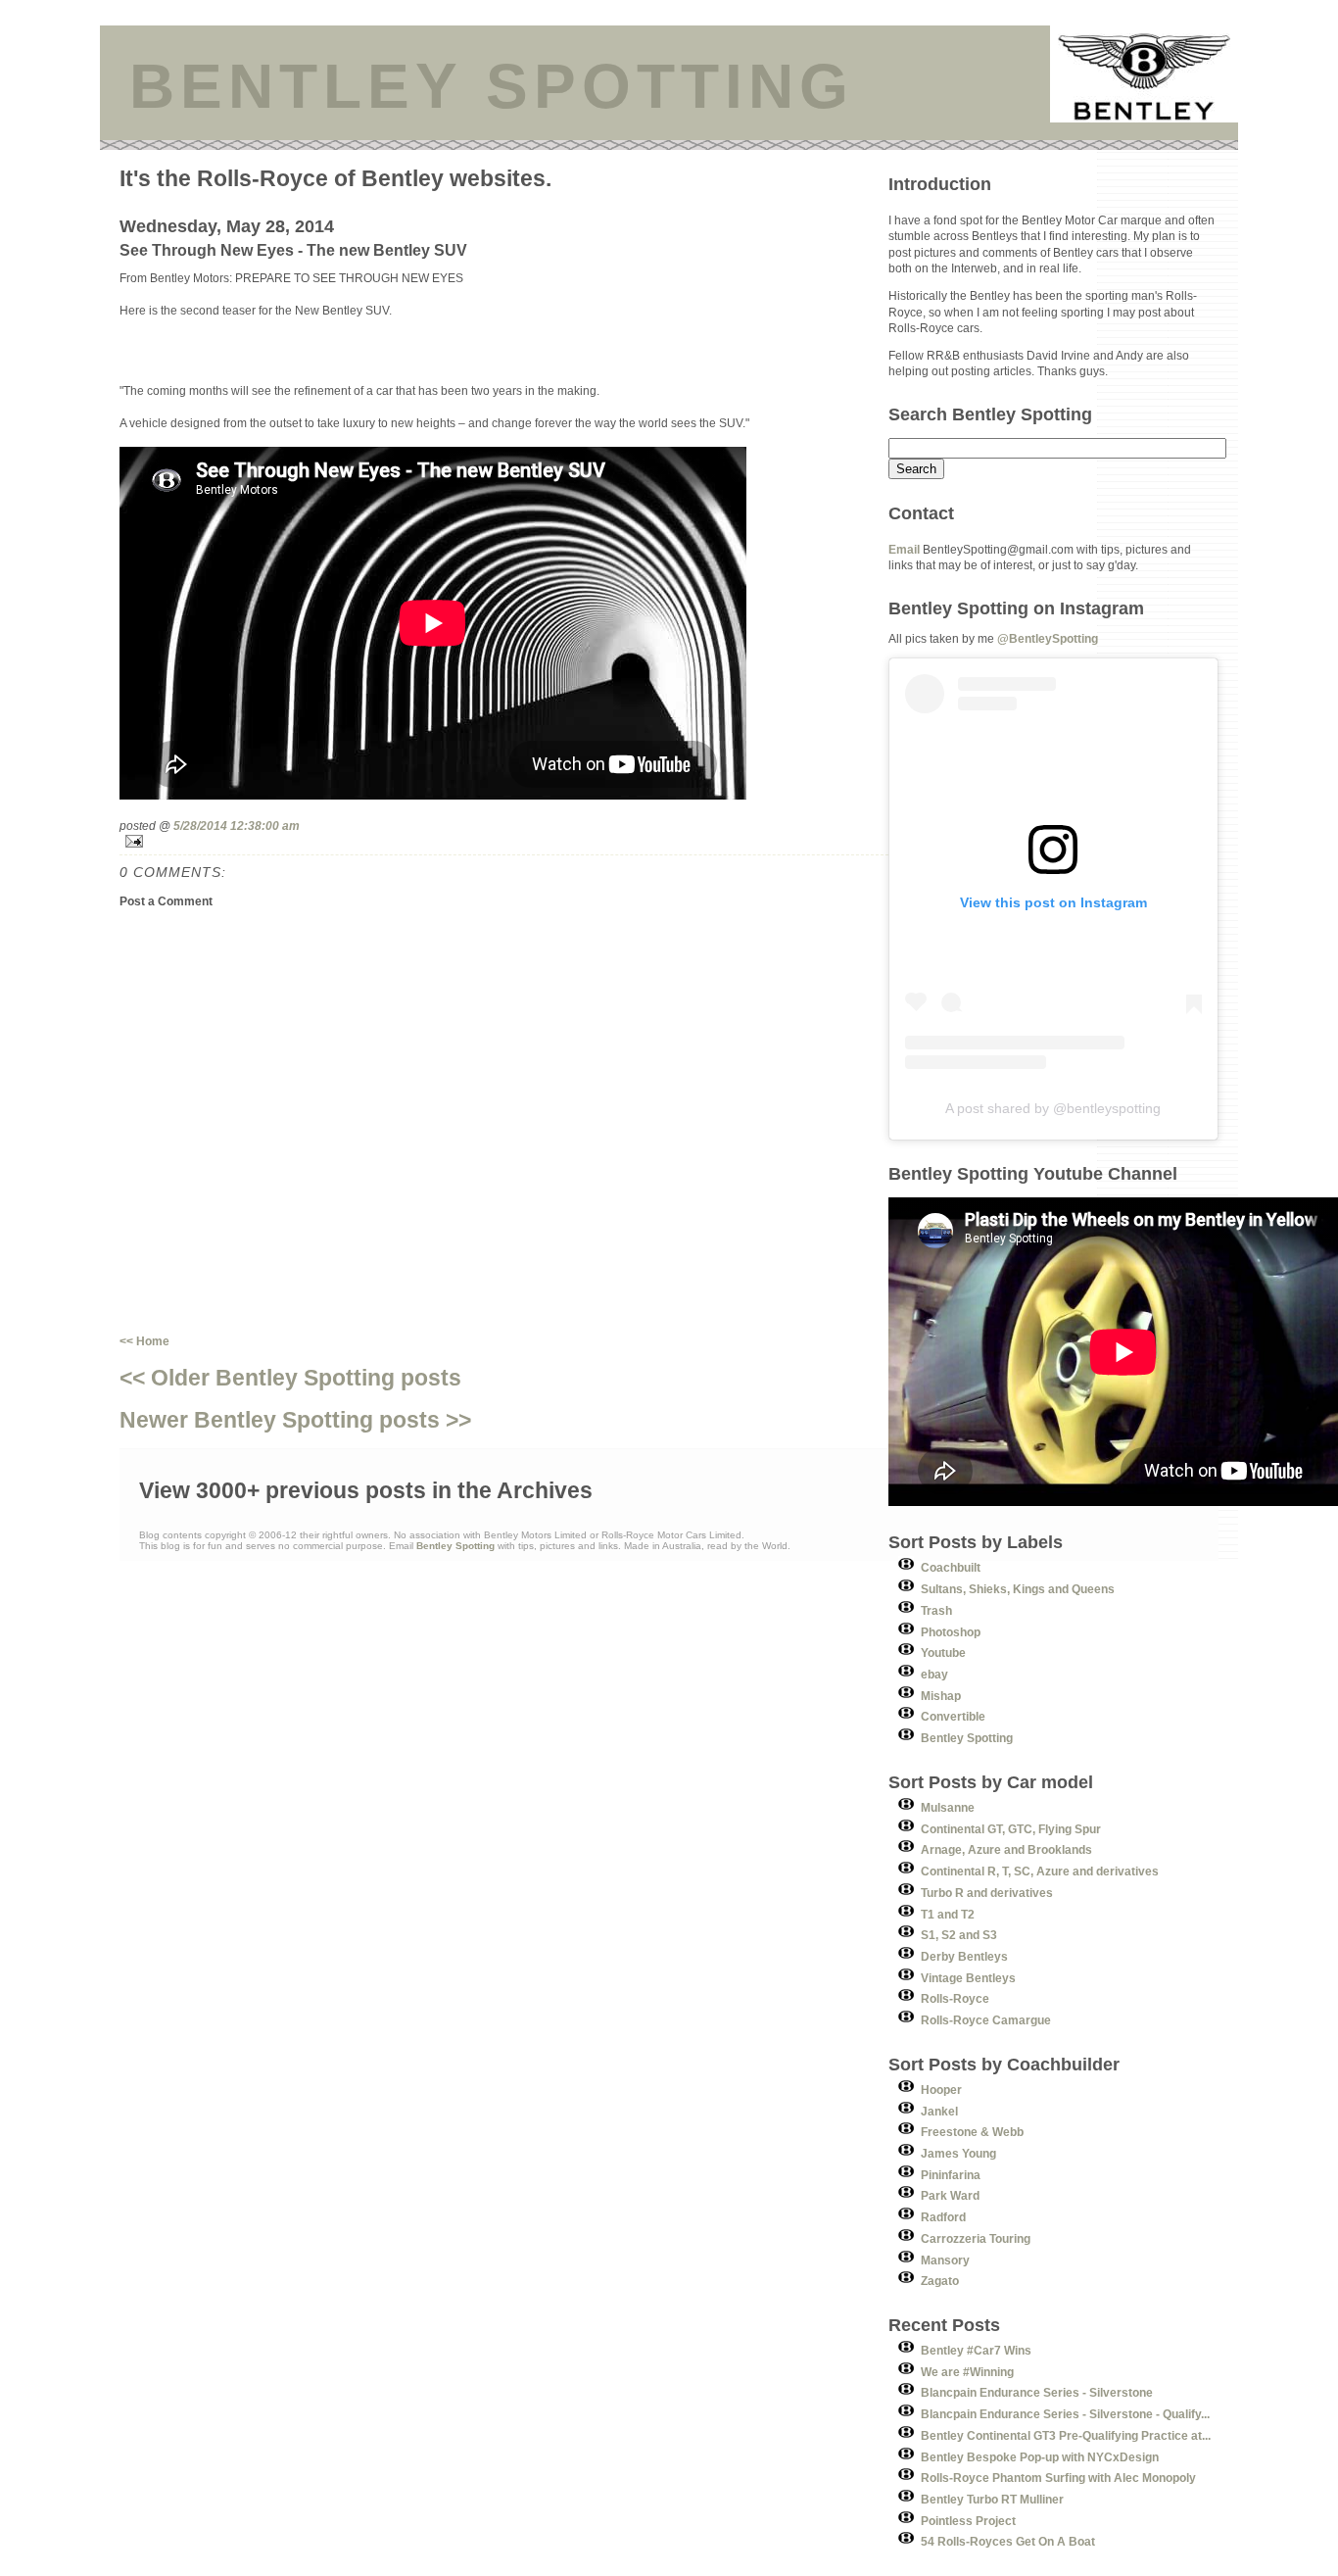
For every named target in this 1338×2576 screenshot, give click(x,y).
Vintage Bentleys (968, 1978)
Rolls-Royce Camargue (986, 2020)
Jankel (939, 2111)
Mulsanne (948, 1807)
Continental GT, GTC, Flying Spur (1011, 1829)
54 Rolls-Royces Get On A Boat (1008, 2541)
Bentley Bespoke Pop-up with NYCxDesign (1040, 2457)
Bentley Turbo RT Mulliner (992, 2499)
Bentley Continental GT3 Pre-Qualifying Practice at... (1066, 2435)
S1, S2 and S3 (959, 1935)
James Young (958, 2153)
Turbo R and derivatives (987, 1893)
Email (904, 549)
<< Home (144, 1341)
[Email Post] (504, 841)
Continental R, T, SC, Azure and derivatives (1040, 1871)
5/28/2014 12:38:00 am (237, 826)
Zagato (940, 2281)
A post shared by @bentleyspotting (1053, 1108)
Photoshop (951, 1632)
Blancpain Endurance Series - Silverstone (1037, 2392)
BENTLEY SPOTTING (492, 86)
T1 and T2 (948, 1914)
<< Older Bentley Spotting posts (290, 1378)
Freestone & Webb (972, 2132)
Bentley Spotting (967, 1738)
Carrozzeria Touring (976, 2238)
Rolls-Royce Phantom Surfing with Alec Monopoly (1058, 2478)
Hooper (941, 2090)
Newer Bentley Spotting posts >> (295, 1420)
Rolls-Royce (955, 1998)
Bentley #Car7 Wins (976, 2350)
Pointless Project (968, 2521)
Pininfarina (951, 2175)
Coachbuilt (951, 1567)
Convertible (953, 1716)
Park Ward (950, 2195)
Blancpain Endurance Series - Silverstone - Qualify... (1065, 2414)
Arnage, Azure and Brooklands (1006, 1849)
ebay (934, 1674)
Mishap (941, 1696)
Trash (936, 1610)
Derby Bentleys (964, 1956)
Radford (943, 2217)
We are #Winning (967, 2372)
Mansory (945, 2260)
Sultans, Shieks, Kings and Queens (1018, 1589)
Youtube (943, 1653)
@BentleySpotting (1048, 638)
